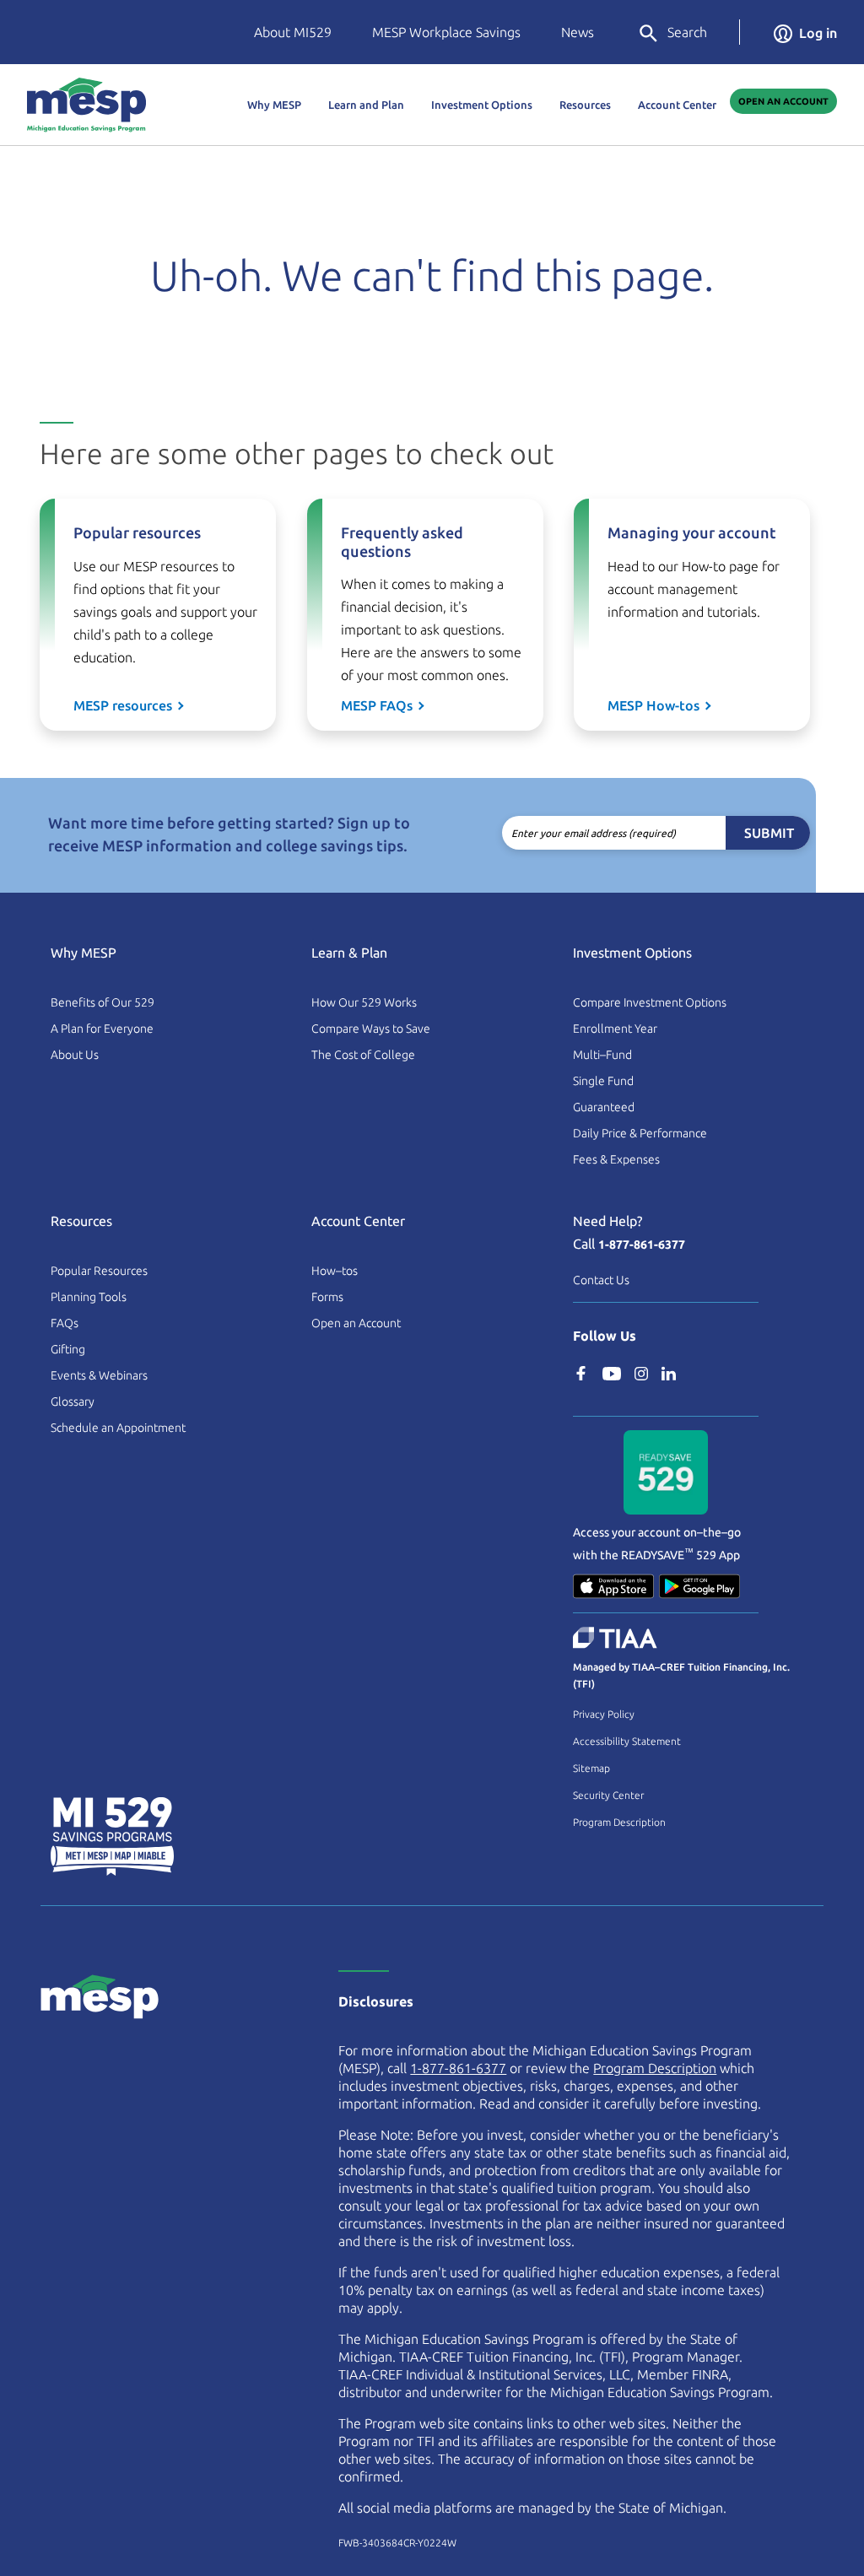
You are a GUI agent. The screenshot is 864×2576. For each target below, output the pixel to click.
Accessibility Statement (627, 1741)
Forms (327, 1297)
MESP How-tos (653, 705)
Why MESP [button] (274, 105)
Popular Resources (99, 1271)
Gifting (68, 1349)
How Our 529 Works (364, 1002)
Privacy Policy (604, 1714)
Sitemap (591, 1768)
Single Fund (603, 1081)
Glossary (73, 1401)
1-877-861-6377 (642, 1245)
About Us (75, 1055)
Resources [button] (585, 105)
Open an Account (356, 1323)
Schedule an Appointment (118, 1428)
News (578, 32)
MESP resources (123, 705)
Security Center (608, 1795)
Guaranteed (604, 1107)
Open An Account (783, 101)
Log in (818, 33)
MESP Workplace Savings (446, 32)
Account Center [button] (677, 105)
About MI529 (293, 32)
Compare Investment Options (650, 1002)
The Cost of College (363, 1055)
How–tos (335, 1271)
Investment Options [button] (482, 105)
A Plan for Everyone (102, 1029)
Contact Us (601, 1280)
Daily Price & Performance (640, 1133)
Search (687, 32)
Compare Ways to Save (371, 1029)
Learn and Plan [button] (366, 105)
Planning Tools (89, 1297)
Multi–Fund (602, 1055)
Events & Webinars (99, 1375)
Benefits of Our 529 (103, 1002)
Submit (769, 833)
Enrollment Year (615, 1029)
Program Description (619, 1822)
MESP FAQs (377, 705)
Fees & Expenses (616, 1159)
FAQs (65, 1323)
